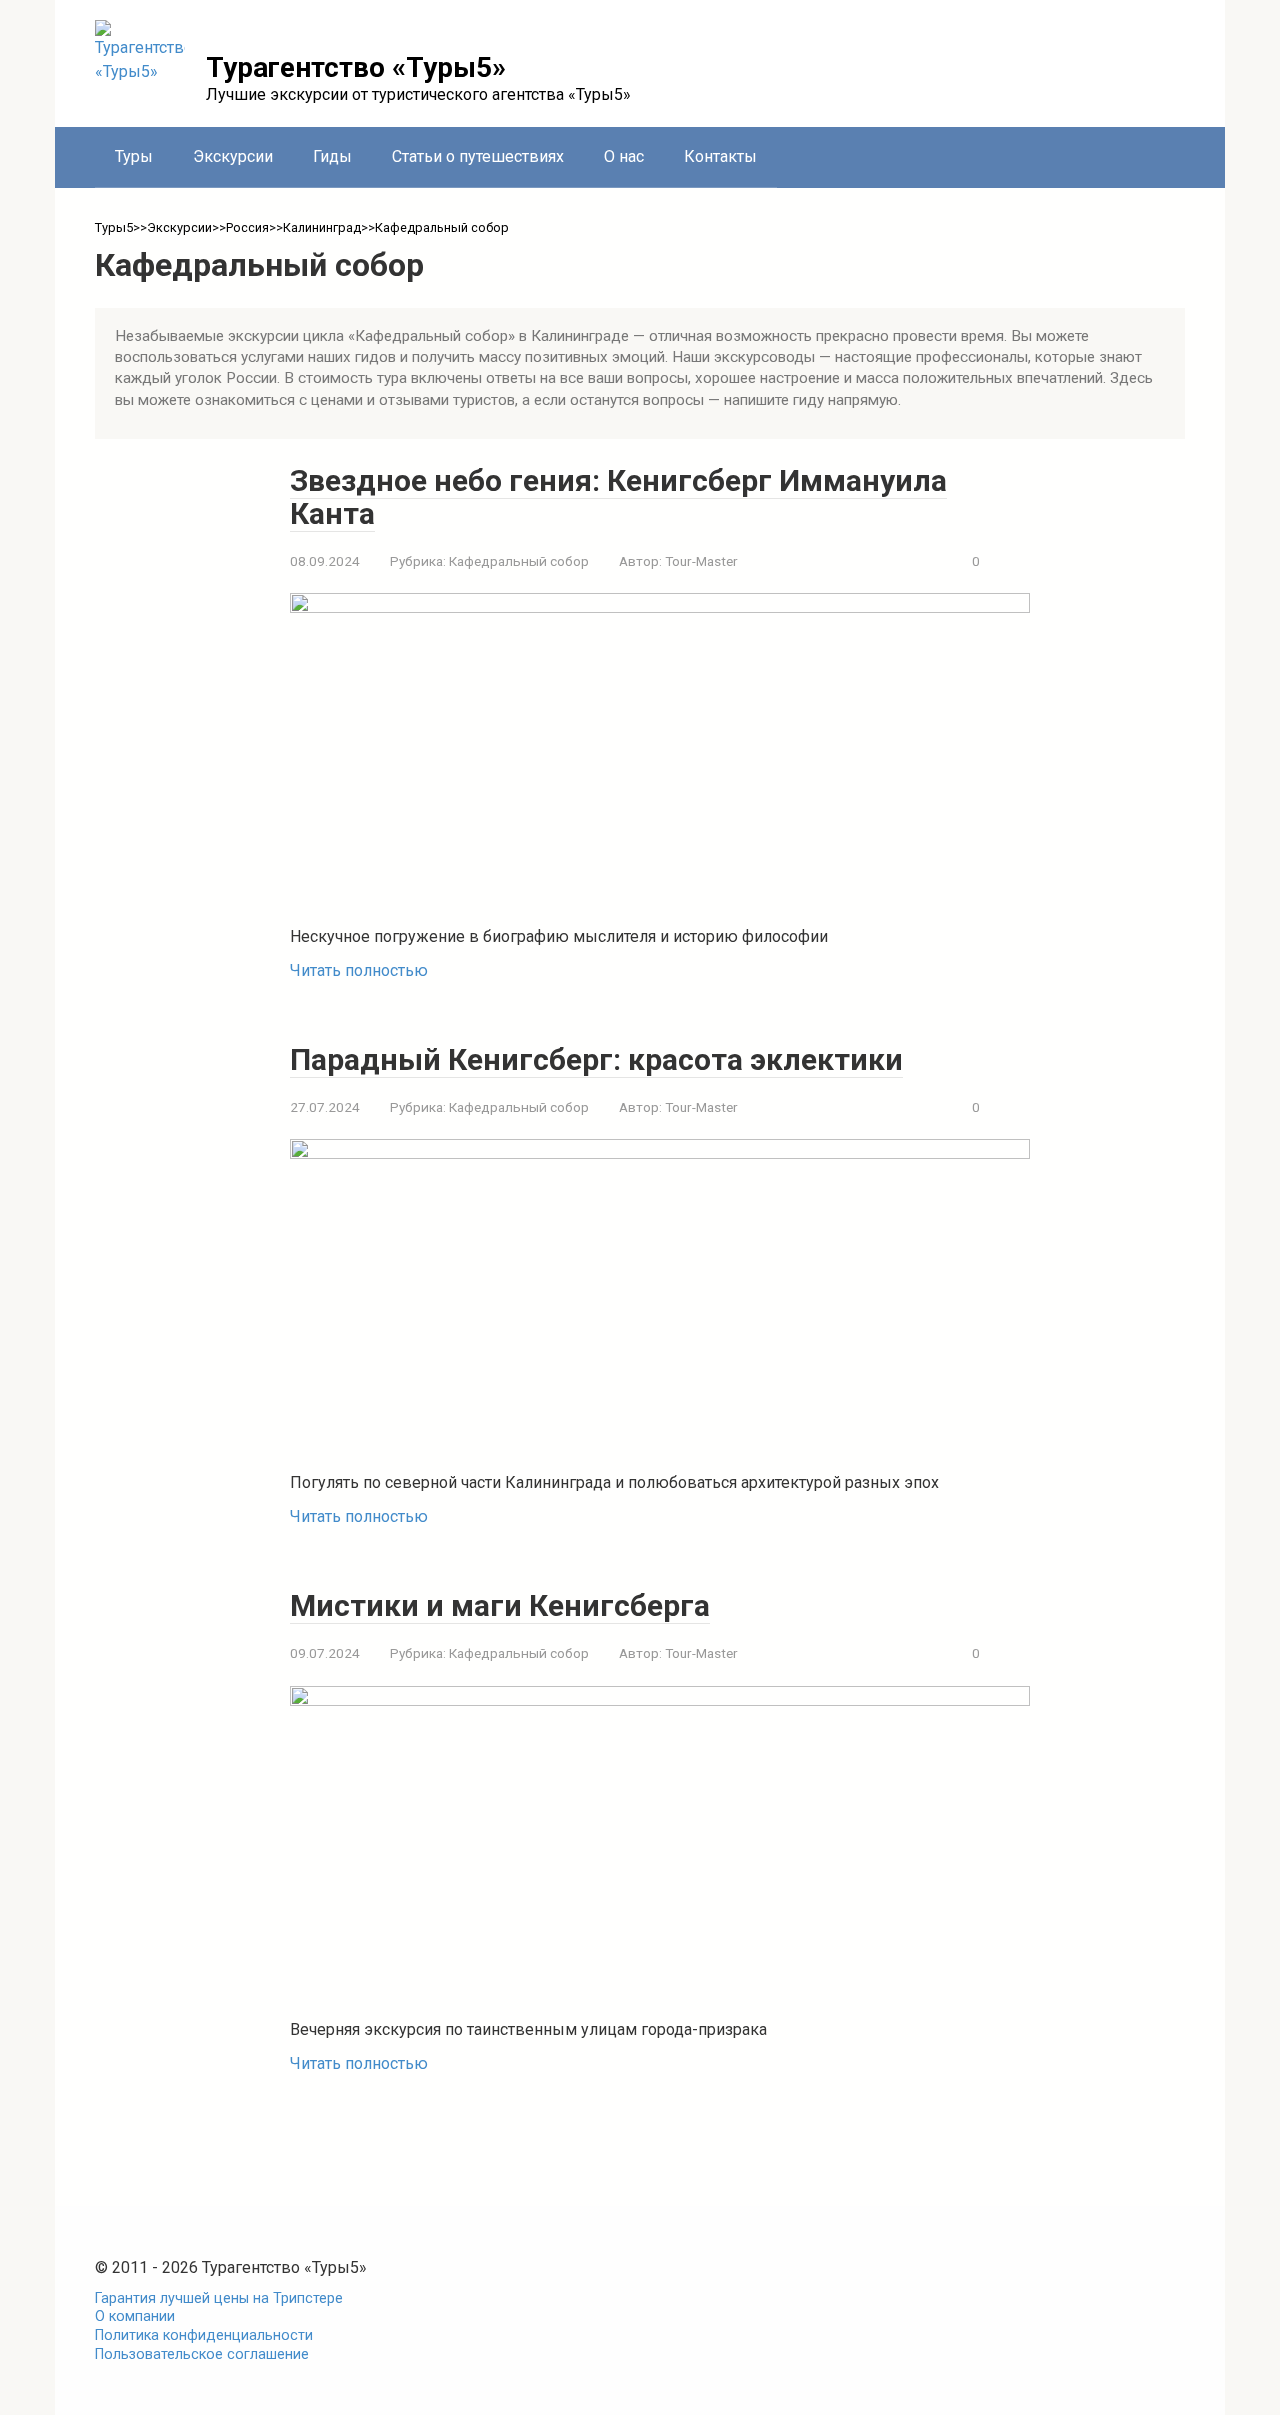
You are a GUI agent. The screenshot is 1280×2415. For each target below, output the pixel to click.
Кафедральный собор (519, 561)
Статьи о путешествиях (478, 156)
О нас (624, 156)
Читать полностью (359, 970)
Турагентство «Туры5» (356, 67)
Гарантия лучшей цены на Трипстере (219, 2298)
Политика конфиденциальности (204, 2335)
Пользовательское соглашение (202, 2354)
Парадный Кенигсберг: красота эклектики (596, 1059)
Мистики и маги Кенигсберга (500, 1605)
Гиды (332, 156)
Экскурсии (233, 156)
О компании (135, 2316)
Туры (134, 156)
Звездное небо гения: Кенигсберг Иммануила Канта (618, 497)
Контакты (720, 156)
